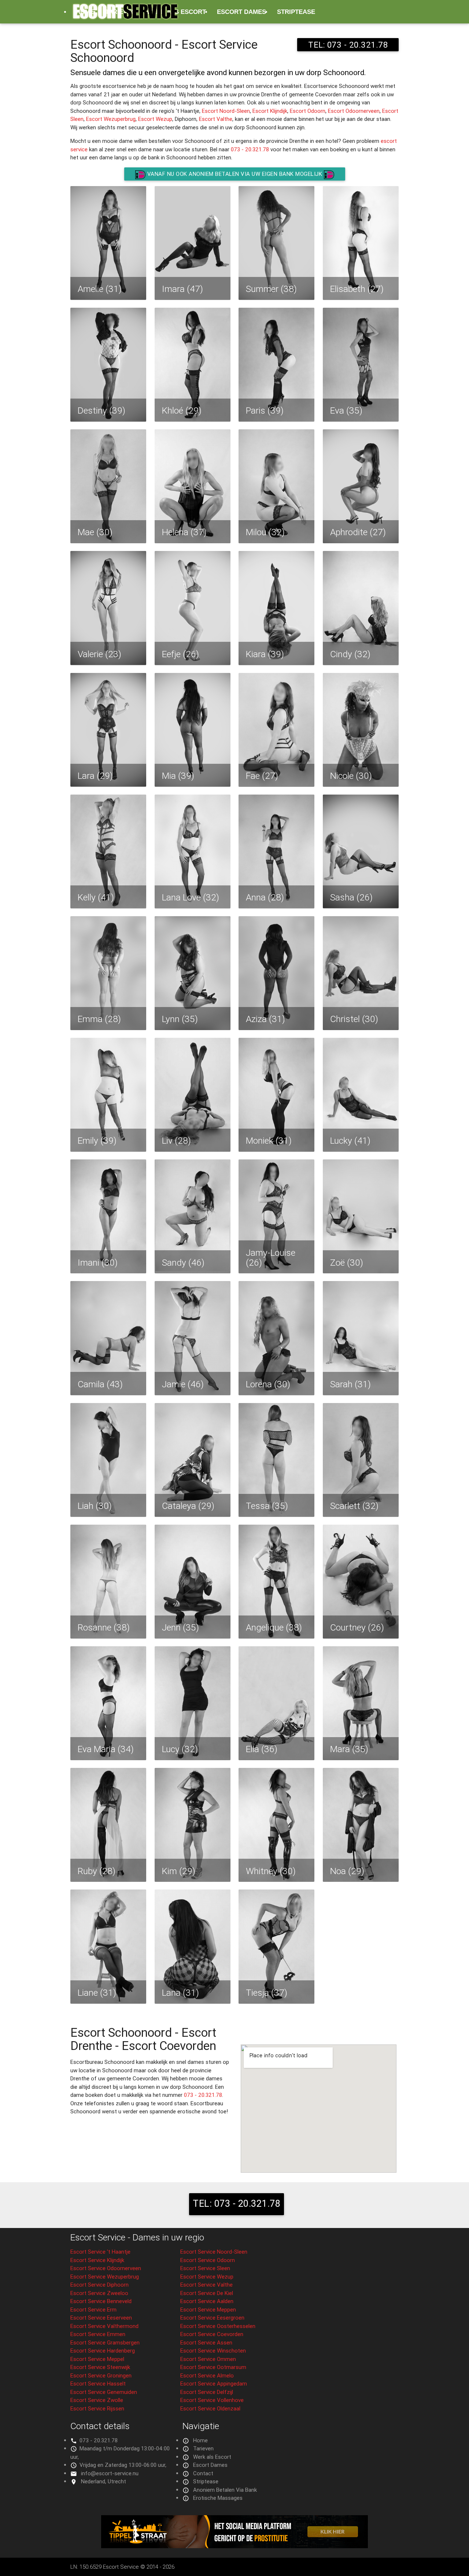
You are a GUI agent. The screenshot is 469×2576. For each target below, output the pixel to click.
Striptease (296, 12)
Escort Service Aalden (207, 2301)
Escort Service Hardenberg (103, 2351)
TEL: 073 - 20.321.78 (237, 2203)
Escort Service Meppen (208, 2309)
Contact (203, 2473)
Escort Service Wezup (207, 2277)
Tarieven (203, 2448)
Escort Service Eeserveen (101, 2318)
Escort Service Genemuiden (104, 2392)
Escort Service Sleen (205, 2268)
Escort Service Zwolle (97, 2400)
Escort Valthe (216, 119)
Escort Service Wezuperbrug (105, 2277)
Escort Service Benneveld (101, 2301)
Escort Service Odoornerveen (106, 2268)
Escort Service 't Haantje (100, 2252)
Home (200, 2440)
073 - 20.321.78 (250, 149)
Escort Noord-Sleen (226, 111)
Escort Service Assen (206, 2342)
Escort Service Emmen (98, 2334)
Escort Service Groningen (101, 2375)
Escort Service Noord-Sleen (214, 2252)
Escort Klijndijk (270, 111)
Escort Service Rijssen (97, 2408)
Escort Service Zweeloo (99, 2293)
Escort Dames (241, 12)
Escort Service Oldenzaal (210, 2408)
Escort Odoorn (308, 111)
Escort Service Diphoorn (99, 2285)
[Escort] (234, 2546)
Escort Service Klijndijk (97, 2260)
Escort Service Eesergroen (212, 2318)
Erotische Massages (112, 35)
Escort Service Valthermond (104, 2326)
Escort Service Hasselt (98, 2383)
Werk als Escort (212, 2457)
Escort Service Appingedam (214, 2383)
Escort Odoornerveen (354, 111)
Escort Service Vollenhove (212, 2400)
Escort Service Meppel (97, 2359)
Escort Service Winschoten (213, 2351)
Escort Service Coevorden (212, 2334)
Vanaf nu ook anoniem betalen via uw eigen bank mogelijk (235, 174)
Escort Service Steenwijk (100, 2367)
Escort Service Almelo (207, 2375)
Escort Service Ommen (208, 2359)
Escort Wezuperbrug (111, 119)
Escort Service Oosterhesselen (218, 2326)
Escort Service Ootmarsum (213, 2367)
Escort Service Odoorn (208, 2260)
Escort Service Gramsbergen (105, 2342)
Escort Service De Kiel (207, 2293)
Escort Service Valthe (206, 2285)
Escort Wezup (155, 119)
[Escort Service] (125, 15)
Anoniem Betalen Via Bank (225, 2490)
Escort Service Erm (93, 2309)
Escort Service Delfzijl (207, 2392)
